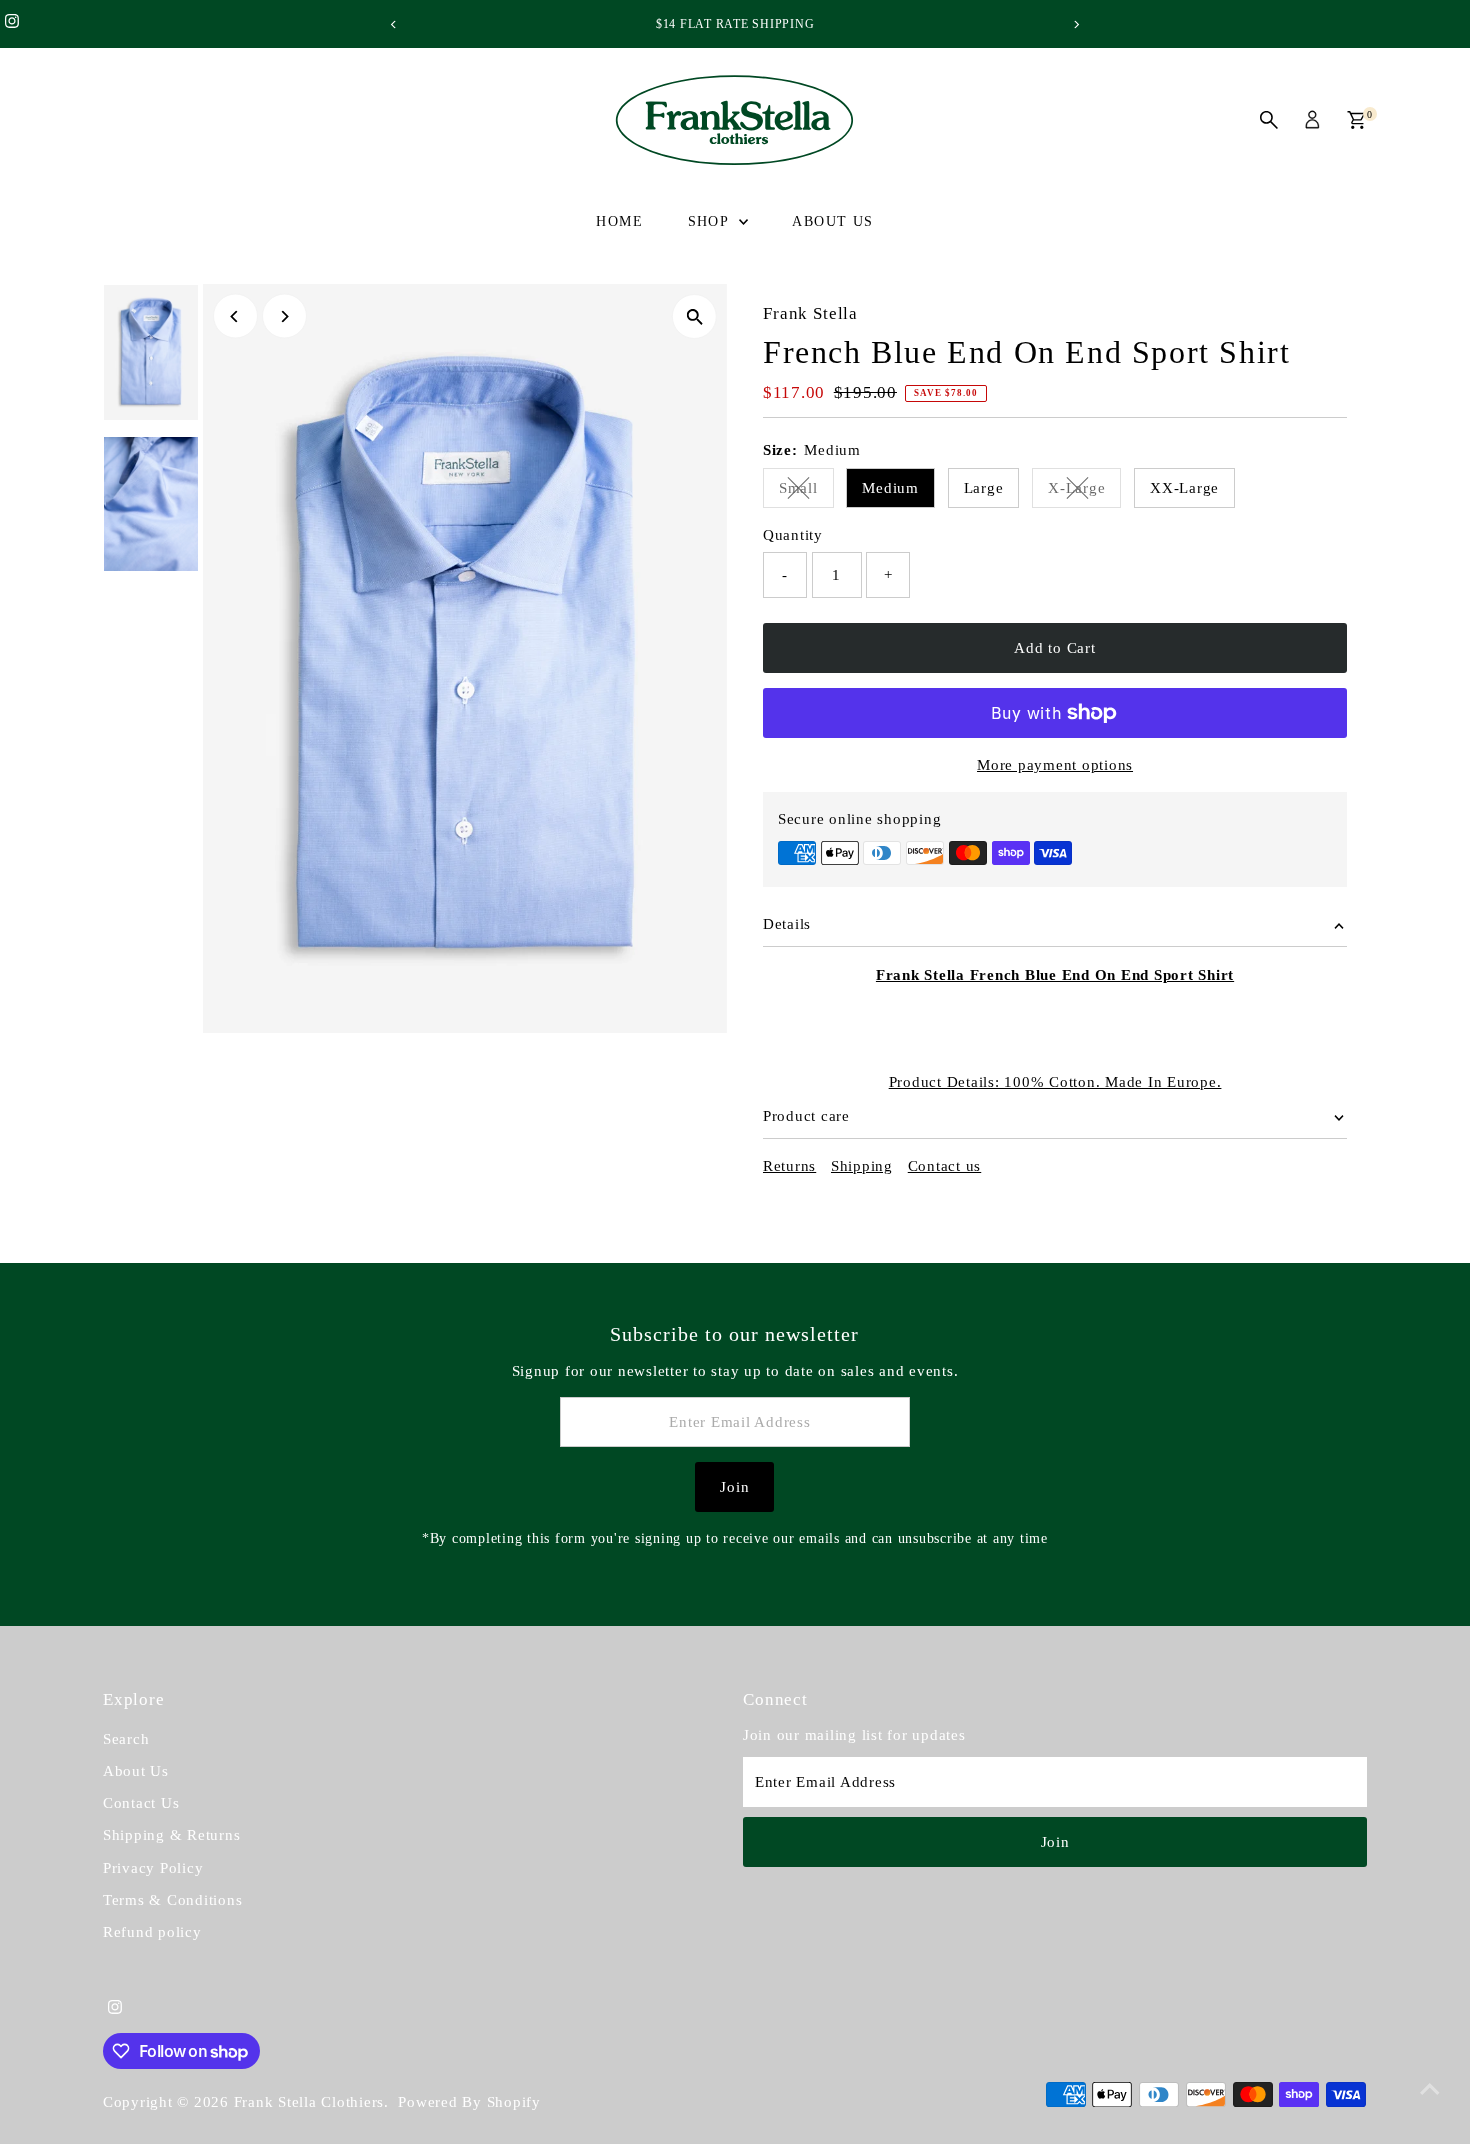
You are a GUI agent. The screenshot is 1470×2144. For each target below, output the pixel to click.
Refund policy (152, 1932)
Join (734, 1487)
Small (806, 491)
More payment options (1055, 765)
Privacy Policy (153, 1868)
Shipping (862, 1166)
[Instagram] (12, 24)
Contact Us (141, 1803)
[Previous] (394, 24)
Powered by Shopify (469, 2102)
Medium (890, 488)
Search (126, 1739)
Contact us (945, 1166)
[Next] (1076, 24)
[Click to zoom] (694, 316)
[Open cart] (1356, 120)
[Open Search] (1269, 120)
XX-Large (1184, 488)
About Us (832, 221)
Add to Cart (1054, 648)
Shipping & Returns (172, 1835)
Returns (789, 1166)
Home (619, 221)
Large (984, 488)
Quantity (793, 535)
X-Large (1084, 491)
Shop (711, 221)
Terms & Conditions (173, 1900)
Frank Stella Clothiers (309, 2102)
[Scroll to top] (1430, 2089)
